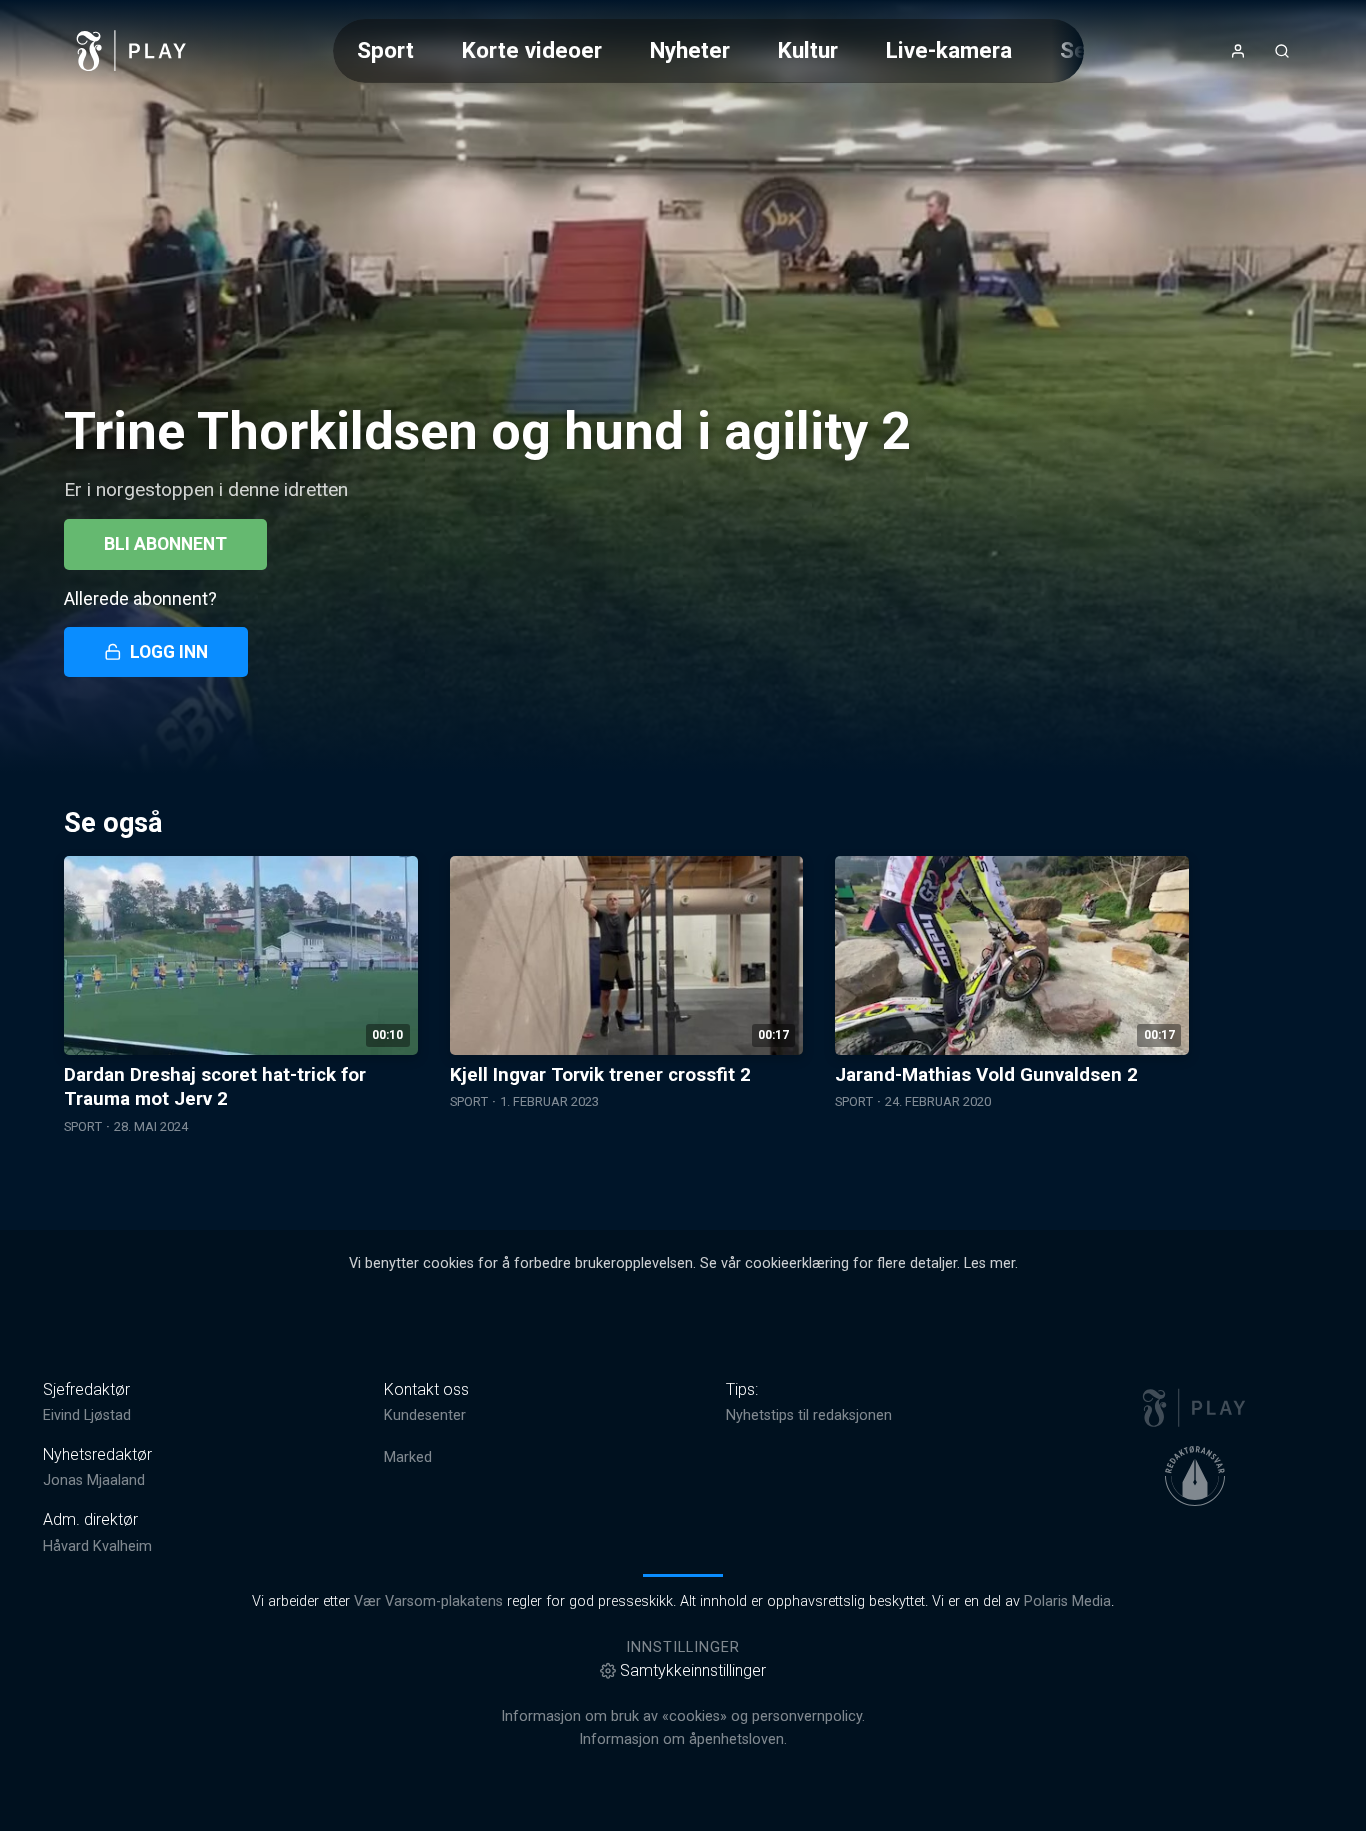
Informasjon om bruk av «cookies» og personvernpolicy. (683, 1716)
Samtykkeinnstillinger (693, 1670)
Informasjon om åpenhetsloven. (683, 1739)
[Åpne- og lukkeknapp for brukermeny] (1238, 51)
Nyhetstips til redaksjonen (809, 1415)
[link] (132, 51)
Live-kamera (949, 50)
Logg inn (169, 652)
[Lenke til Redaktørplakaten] (1195, 1476)
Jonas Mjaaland (94, 1480)
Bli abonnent (165, 544)
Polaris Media (1067, 1601)
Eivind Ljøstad (87, 1415)
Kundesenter (425, 1415)
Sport (385, 50)
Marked (408, 1457)
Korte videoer (532, 50)
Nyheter (690, 50)
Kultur (808, 50)
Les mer (989, 1263)
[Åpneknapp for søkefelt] (1282, 51)
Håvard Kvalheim (97, 1546)
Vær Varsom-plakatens (428, 1601)
